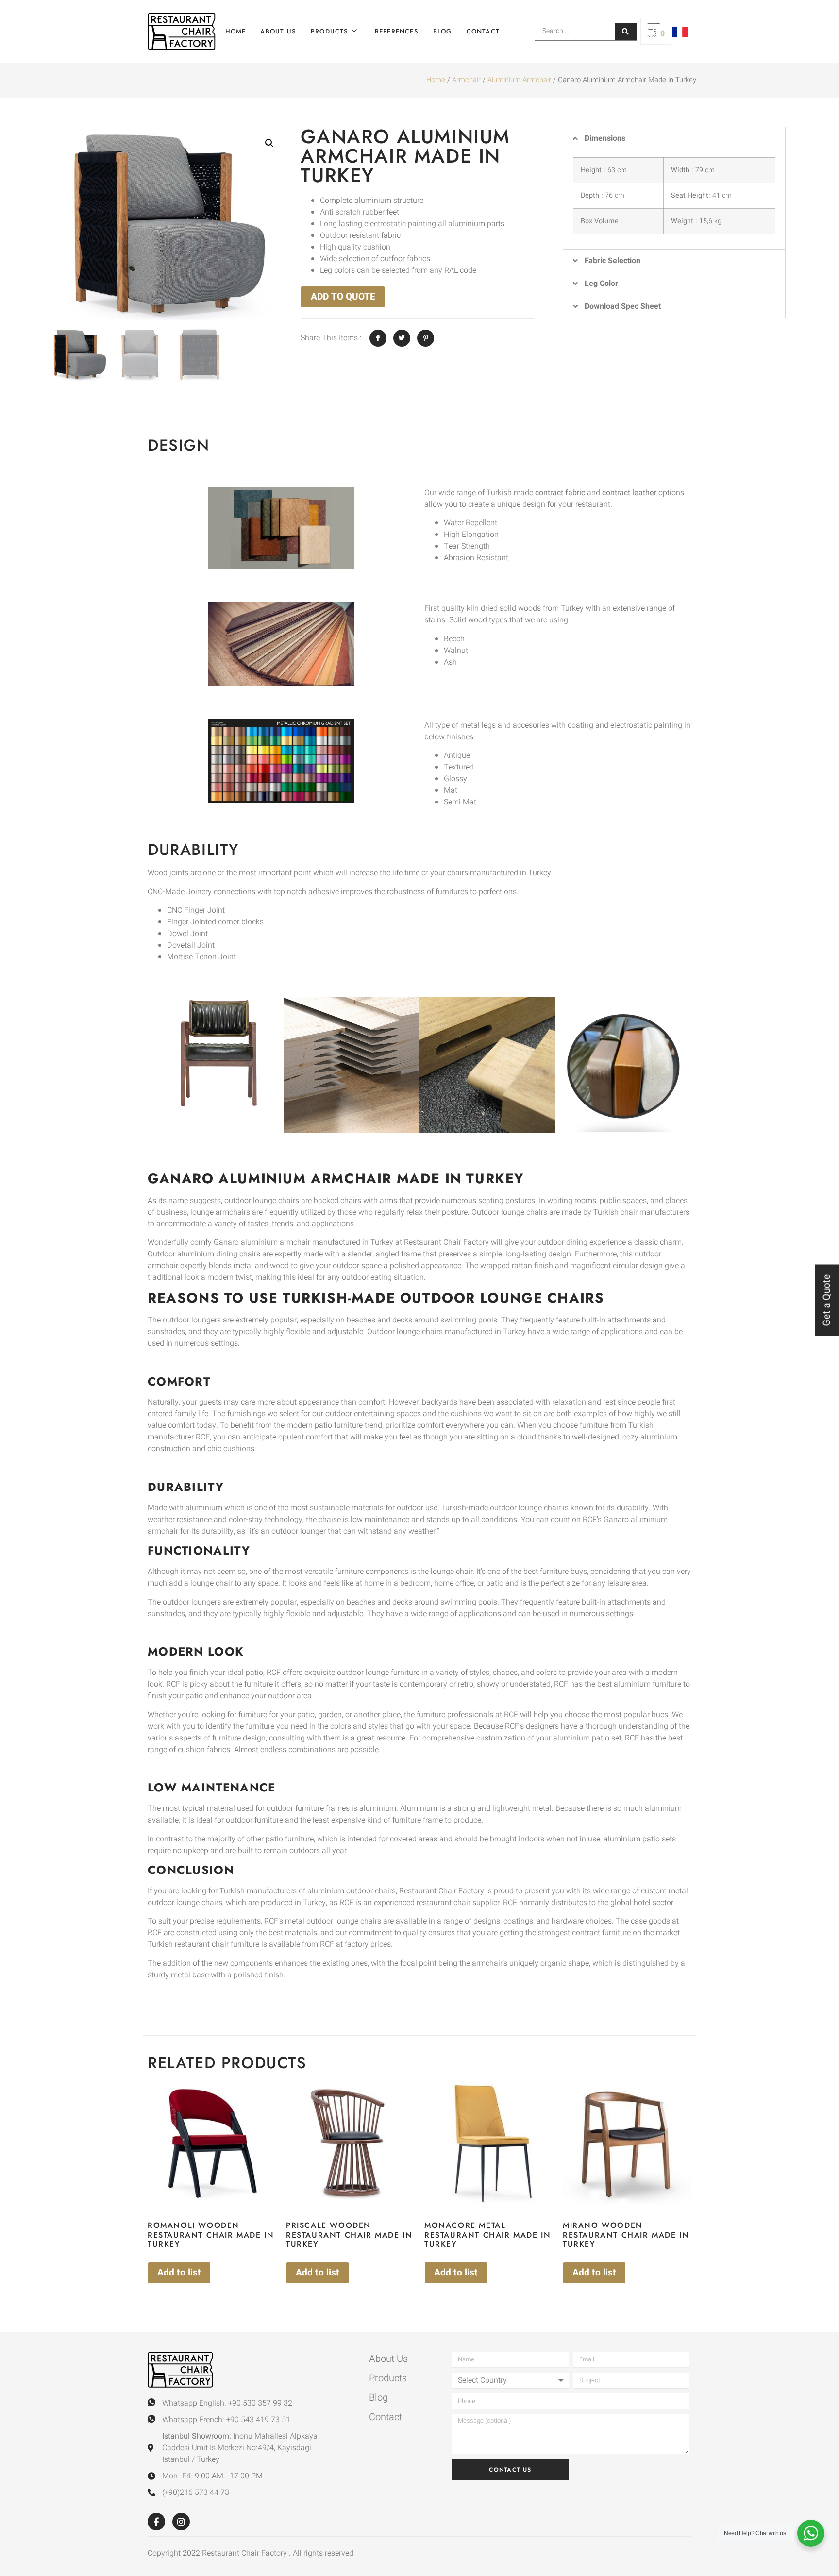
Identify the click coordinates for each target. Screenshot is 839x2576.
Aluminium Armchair (519, 80)
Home (236, 31)
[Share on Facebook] (378, 338)
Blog (443, 31)
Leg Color (601, 284)
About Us (278, 31)
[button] (269, 143)
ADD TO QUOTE (343, 297)
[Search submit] (626, 32)
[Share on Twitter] (402, 338)
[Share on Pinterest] (426, 338)
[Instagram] (181, 2522)
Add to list (179, 2273)
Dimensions (605, 138)
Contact (483, 31)
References (397, 31)
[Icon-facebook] (156, 2522)
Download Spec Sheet (623, 306)
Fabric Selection (612, 261)
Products (330, 31)
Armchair (466, 80)
